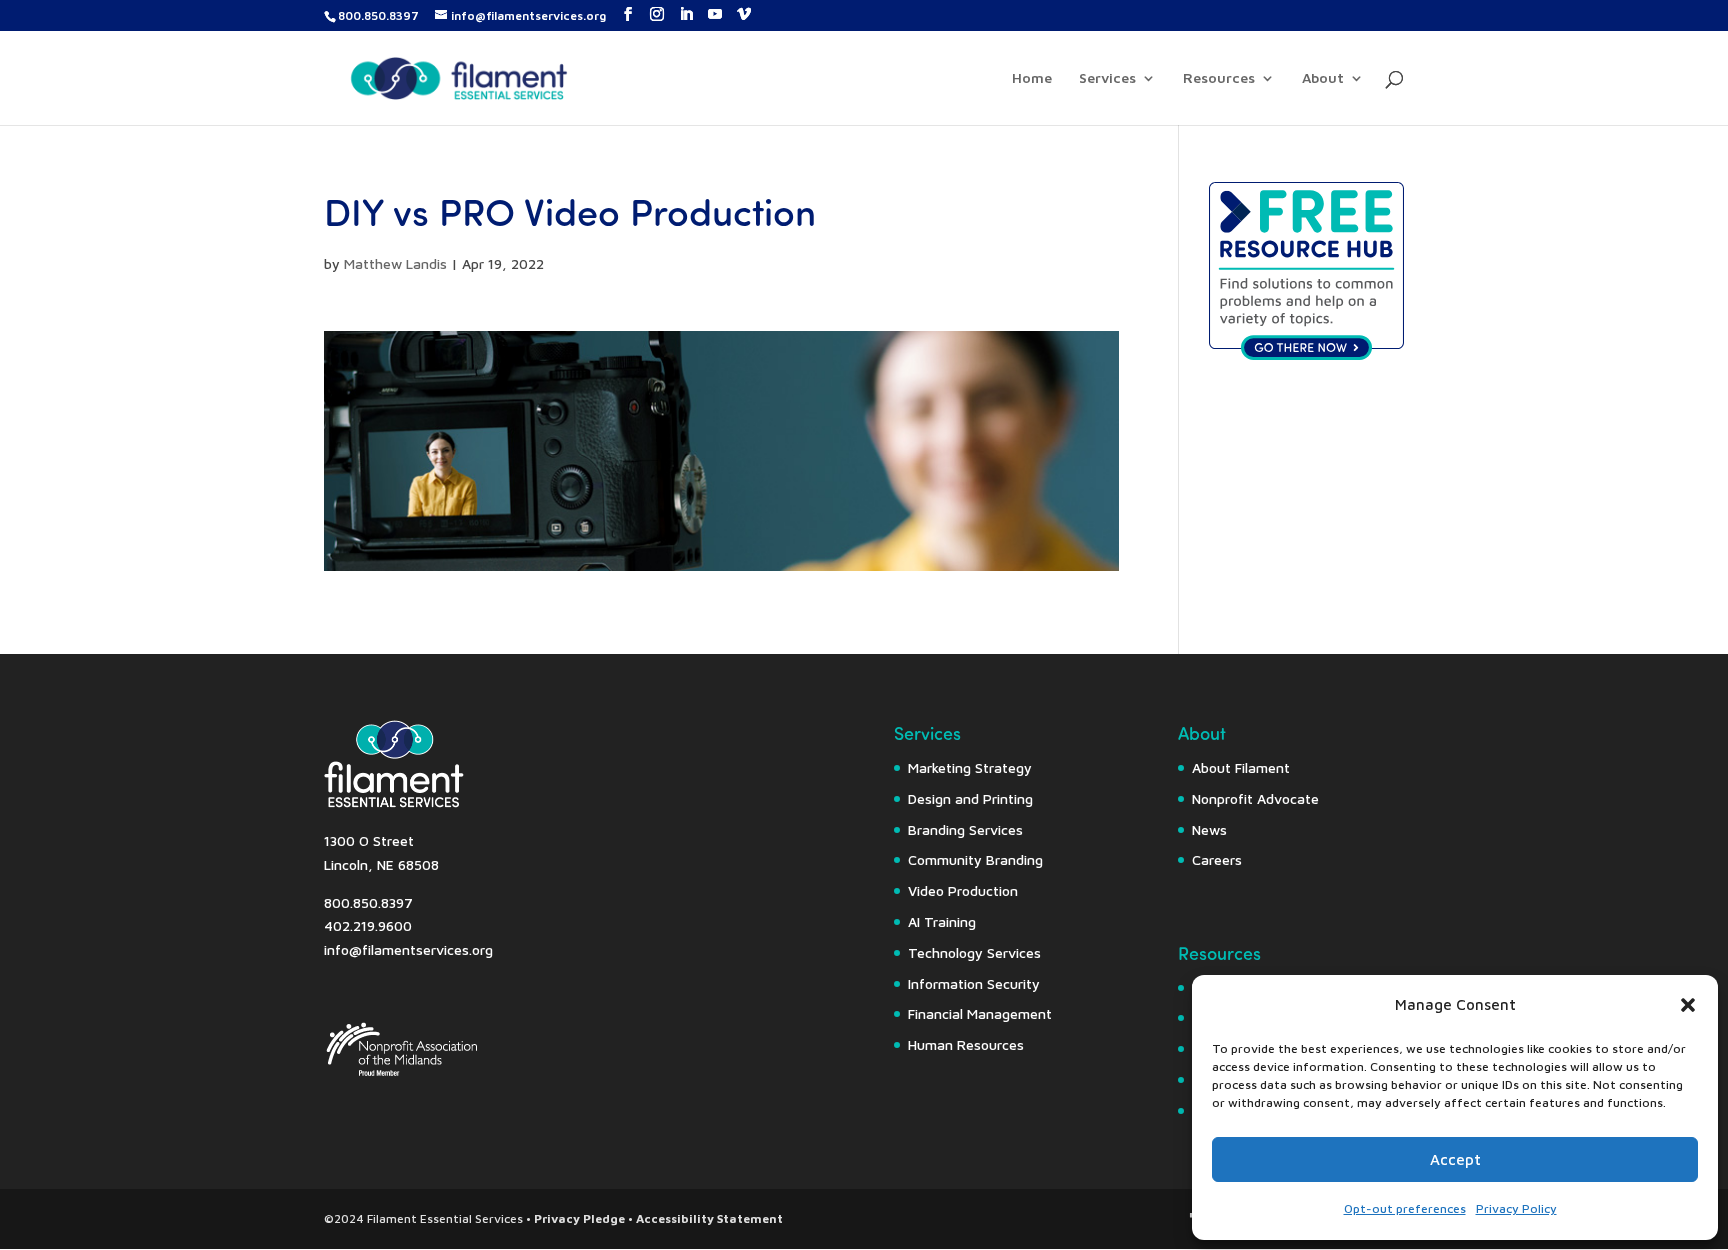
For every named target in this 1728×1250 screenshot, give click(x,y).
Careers (1217, 859)
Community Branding (975, 859)
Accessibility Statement (709, 1218)
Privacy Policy (1516, 1208)
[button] (1688, 1005)
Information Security (974, 983)
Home (1032, 78)
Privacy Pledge (579, 1218)
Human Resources (966, 1044)
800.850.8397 (378, 15)
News (1209, 829)
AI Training (942, 921)
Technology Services (974, 952)
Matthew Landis (395, 263)
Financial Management (980, 1013)
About (1323, 78)
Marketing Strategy (970, 767)
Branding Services (965, 829)
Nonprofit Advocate (1255, 798)
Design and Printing (970, 798)
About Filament (1241, 767)
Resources (1219, 78)
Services (1107, 78)
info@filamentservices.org (408, 949)
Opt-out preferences (1405, 1208)
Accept (1455, 1159)
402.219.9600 (368, 925)
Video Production (963, 890)
